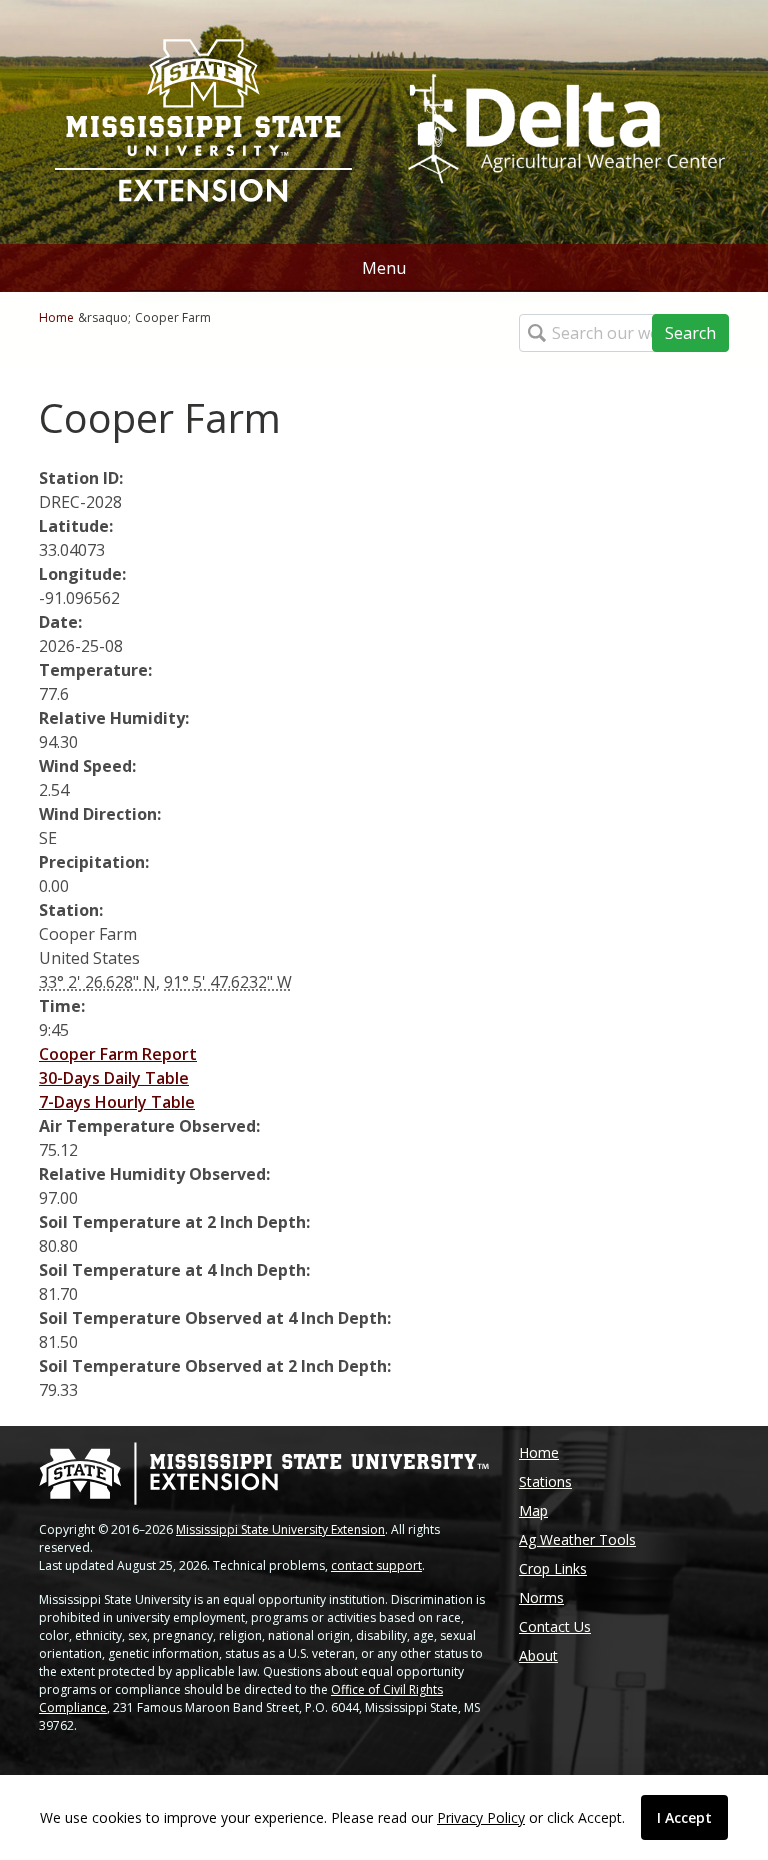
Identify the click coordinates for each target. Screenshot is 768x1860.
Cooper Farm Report (118, 1054)
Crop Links (553, 1568)
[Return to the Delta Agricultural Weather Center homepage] (564, 120)
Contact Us (555, 1626)
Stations (545, 1481)
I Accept (684, 1817)
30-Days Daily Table (114, 1078)
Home (56, 317)
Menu (384, 268)
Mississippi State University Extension (280, 1529)
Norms (541, 1597)
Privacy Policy (481, 1817)
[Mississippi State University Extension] (204, 122)
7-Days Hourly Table (117, 1102)
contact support (376, 1565)
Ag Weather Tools (577, 1539)
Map (533, 1510)
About (538, 1655)
